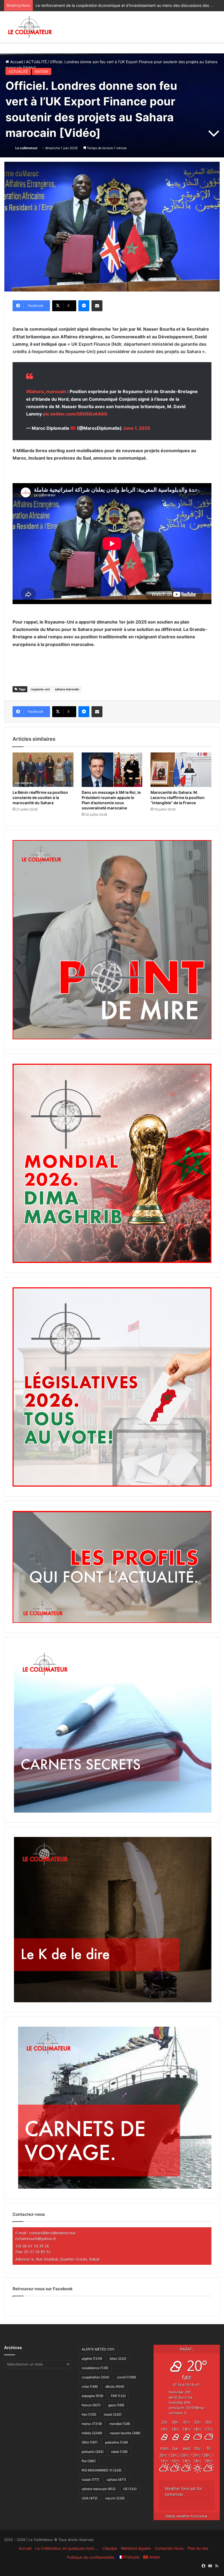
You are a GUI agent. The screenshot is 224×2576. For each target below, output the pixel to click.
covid (126, 2377)
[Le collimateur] (30, 27)
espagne (92, 2396)
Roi (89, 2461)
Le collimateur (26, 148)
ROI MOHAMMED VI (101, 2470)
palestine (117, 2442)
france (91, 2405)
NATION (42, 71)
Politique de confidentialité (91, 2557)
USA (90, 2498)
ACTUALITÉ (36, 62)
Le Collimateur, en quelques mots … (67, 2548)
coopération (95, 2377)
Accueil (16, 62)
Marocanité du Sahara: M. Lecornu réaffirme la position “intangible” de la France (178, 797)
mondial (120, 2424)
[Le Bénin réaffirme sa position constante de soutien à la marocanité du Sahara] (43, 770)
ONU (90, 2442)
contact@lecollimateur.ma (52, 2233)
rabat (119, 2452)
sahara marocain (67, 689)
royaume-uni (40, 689)
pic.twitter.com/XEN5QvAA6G (75, 414)
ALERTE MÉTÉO (98, 2349)
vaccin (115, 2498)
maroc (92, 2424)
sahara (116, 2480)
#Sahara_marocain (46, 391)
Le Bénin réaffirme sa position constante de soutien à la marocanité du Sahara (40, 797)
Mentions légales (136, 2548)
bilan (118, 2359)
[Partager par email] (97, 306)
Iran (89, 2414)
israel (113, 2414)
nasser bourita (125, 2433)
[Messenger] (84, 306)
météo (92, 2433)
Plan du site (198, 2548)
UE (130, 2489)
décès (115, 2386)
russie (90, 2480)
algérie (92, 2359)
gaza (116, 2405)
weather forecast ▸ (187, 2516)
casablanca (95, 2368)
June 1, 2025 (136, 428)
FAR (118, 2396)
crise (90, 2386)
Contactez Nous (169, 2548)
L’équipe (110, 2548)
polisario (93, 2452)
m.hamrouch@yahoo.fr (36, 2239)
